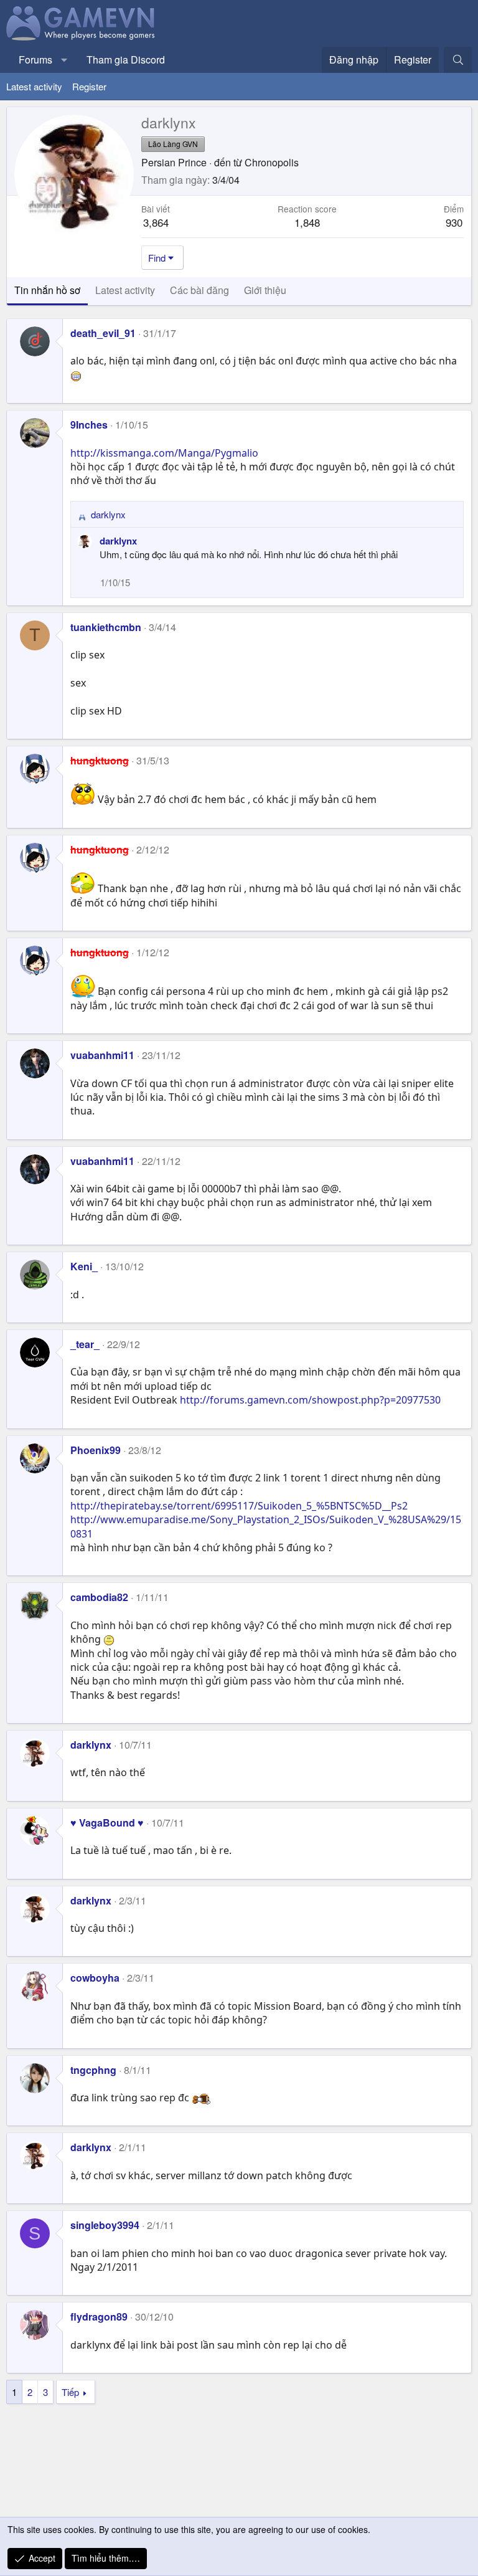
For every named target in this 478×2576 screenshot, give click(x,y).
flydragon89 (99, 2317)
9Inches (89, 425)
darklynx (118, 541)
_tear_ (85, 1344)
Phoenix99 (96, 1450)
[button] (64, 60)
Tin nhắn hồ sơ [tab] (47, 290)
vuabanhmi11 (102, 1055)
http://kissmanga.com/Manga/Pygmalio (164, 453)
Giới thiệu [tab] (265, 290)
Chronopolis (272, 162)
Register (89, 86)
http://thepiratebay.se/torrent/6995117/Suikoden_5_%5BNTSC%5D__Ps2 (239, 1506)
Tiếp (70, 2392)
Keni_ (84, 1266)
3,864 (156, 222)
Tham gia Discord (126, 59)
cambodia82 (99, 1597)
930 (454, 222)
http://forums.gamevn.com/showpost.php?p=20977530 (310, 1400)
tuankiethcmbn (106, 627)
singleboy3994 (105, 2225)
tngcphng (93, 2070)
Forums (35, 59)
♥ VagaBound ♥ (107, 1823)
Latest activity (34, 86)
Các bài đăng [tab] (199, 290)
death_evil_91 (103, 333)
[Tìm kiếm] (458, 60)
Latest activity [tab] (125, 290)
